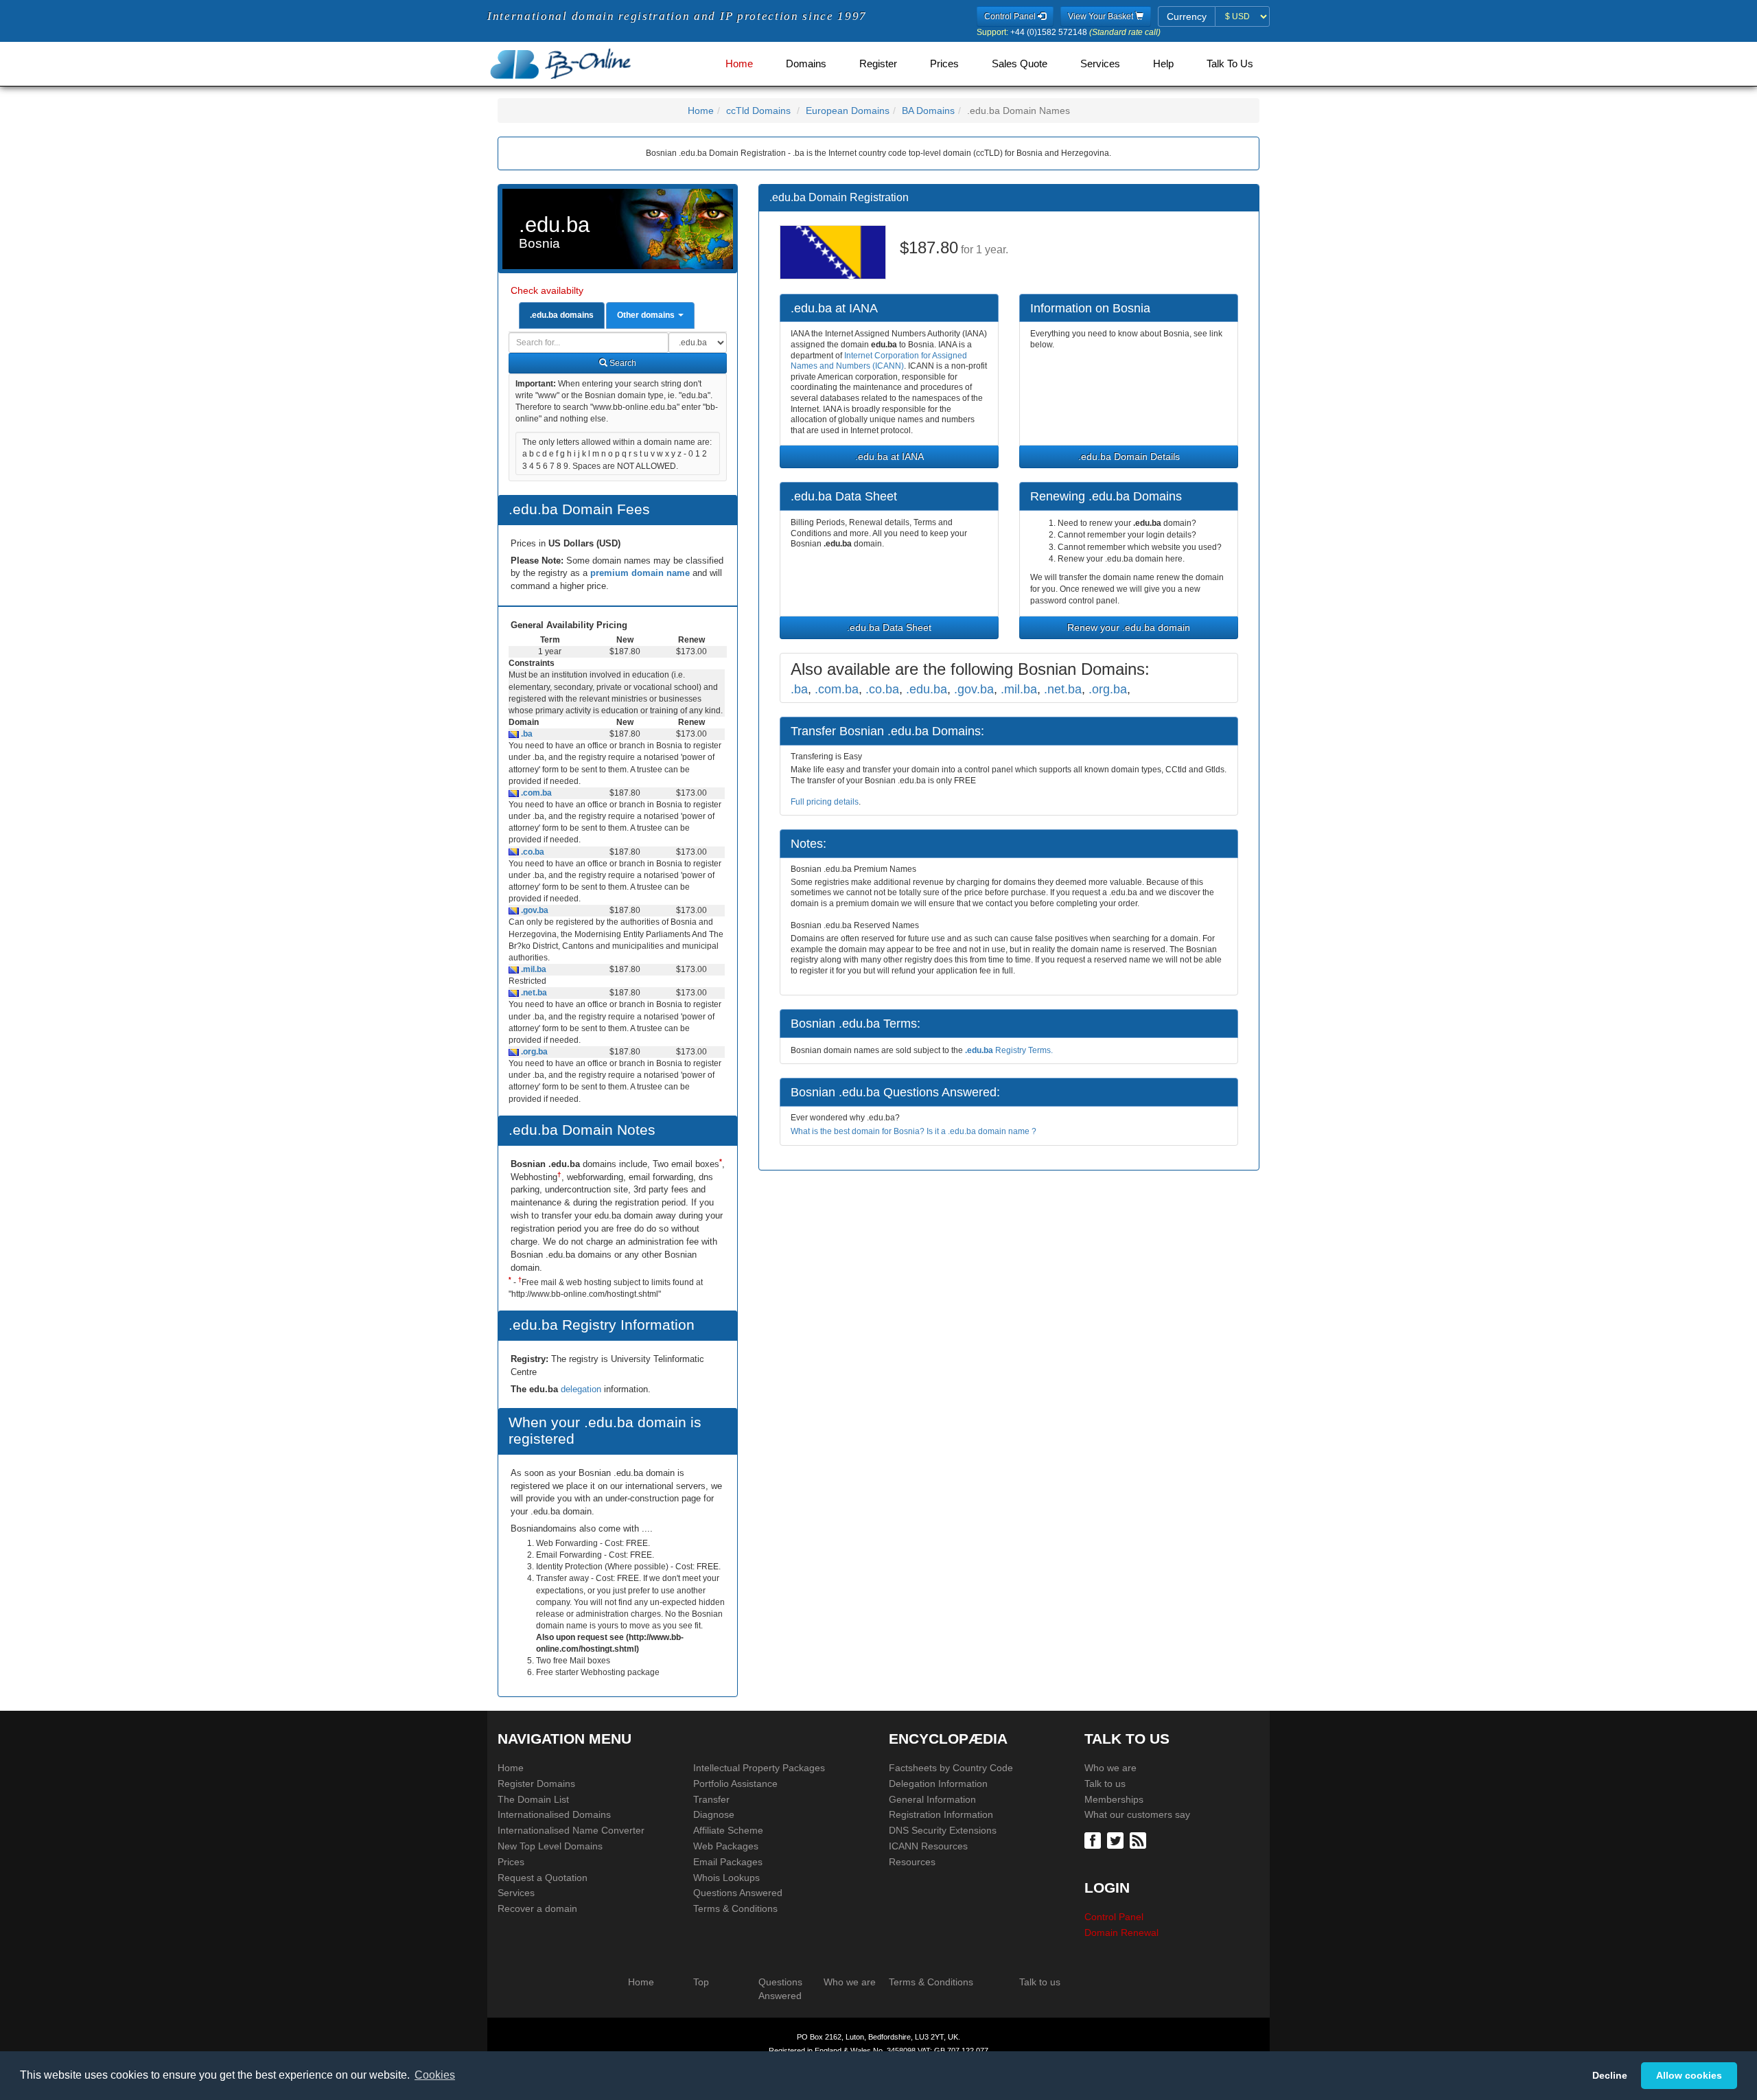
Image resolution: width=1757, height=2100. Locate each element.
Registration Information (941, 1814)
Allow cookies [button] (1689, 2075)
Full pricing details (825, 802)
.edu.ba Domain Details (1129, 457)
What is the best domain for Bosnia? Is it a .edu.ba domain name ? (914, 1131)
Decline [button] (1610, 2075)
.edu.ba (927, 689)
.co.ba (532, 852)
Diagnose (714, 1814)
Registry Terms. (1009, 1050)
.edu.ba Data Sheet (889, 627)
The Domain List (533, 1799)
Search (622, 363)
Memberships (1114, 1799)
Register (878, 64)
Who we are (1110, 1768)
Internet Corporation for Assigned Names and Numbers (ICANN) (879, 361)
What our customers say (1137, 1814)
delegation (582, 1389)
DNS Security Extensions (943, 1830)
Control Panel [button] (1011, 16)
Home (739, 64)
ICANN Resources (928, 1846)
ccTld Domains (758, 111)
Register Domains (536, 1784)
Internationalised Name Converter (571, 1830)
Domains (806, 64)
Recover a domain (537, 1908)
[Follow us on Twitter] (1117, 1840)
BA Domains (928, 111)
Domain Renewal (1121, 1932)
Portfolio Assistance (735, 1784)
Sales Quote (1020, 64)
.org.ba (533, 1052)
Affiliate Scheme (728, 1830)
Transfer (711, 1799)
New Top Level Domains (550, 1846)
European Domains (848, 111)
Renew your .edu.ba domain (1129, 627)
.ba (526, 734)
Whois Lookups (726, 1878)
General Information (932, 1799)
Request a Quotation (543, 1878)
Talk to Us (1230, 64)
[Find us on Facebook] (1094, 1840)
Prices (944, 64)
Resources (912, 1862)
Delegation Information (938, 1784)
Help (1163, 64)
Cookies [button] (435, 2075)
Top (701, 1982)
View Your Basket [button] (1102, 16)
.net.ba (533, 993)
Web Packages (726, 1846)
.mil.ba (533, 969)
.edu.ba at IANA (889, 457)
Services (1100, 64)
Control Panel (1114, 1917)
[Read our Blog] (1140, 1840)
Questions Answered (738, 1893)
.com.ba (535, 793)
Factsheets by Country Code (951, 1768)
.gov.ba (534, 910)
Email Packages (728, 1862)
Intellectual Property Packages (759, 1768)
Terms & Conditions (735, 1908)
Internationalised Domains (554, 1814)
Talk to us (1105, 1784)
